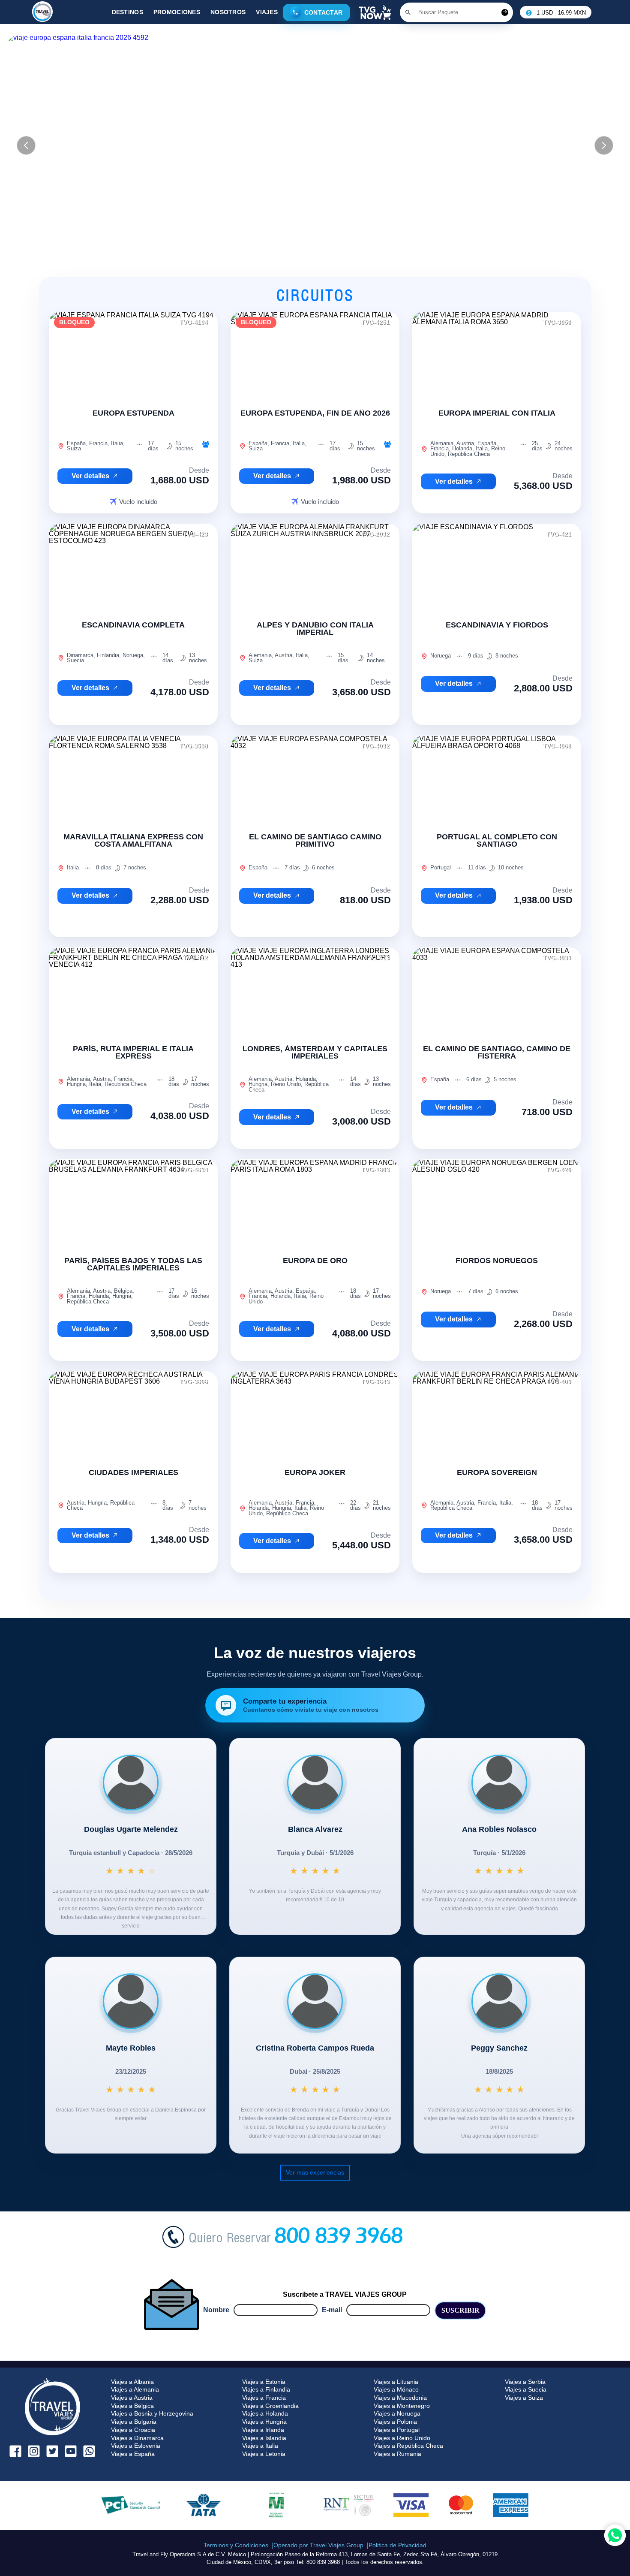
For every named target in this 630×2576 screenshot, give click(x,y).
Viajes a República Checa (408, 2446)
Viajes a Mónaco (396, 2389)
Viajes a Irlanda (263, 2430)
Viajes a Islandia (264, 2438)
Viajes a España (133, 2454)
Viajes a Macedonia (400, 2398)
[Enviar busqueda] (505, 12)
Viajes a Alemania (135, 2389)
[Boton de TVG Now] (375, 12)
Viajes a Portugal (397, 2430)
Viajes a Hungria (264, 2422)
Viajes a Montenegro (402, 2406)
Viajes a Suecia (526, 2389)
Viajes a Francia (264, 2398)
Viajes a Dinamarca (137, 2438)
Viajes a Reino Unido (402, 2438)
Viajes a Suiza (524, 2398)
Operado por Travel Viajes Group (318, 2545)
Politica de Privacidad (397, 2545)
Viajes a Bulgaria (134, 2422)
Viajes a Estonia (264, 2382)
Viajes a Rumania (397, 2454)
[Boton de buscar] (408, 12)
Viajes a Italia (260, 2446)
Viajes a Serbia (525, 2382)
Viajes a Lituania (396, 2382)
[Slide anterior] (26, 145)
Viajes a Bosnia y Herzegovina (152, 2413)
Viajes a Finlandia (266, 2389)
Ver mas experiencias (315, 2172)
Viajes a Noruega (397, 2413)
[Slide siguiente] (604, 145)
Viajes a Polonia (395, 2422)
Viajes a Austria (132, 2398)
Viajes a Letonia (264, 2454)
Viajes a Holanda (265, 2413)
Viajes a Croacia (133, 2430)
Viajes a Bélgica (132, 2406)
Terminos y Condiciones (236, 2545)
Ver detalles (90, 476)
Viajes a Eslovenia (136, 2446)
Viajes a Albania (132, 2382)
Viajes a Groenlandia (270, 2406)
